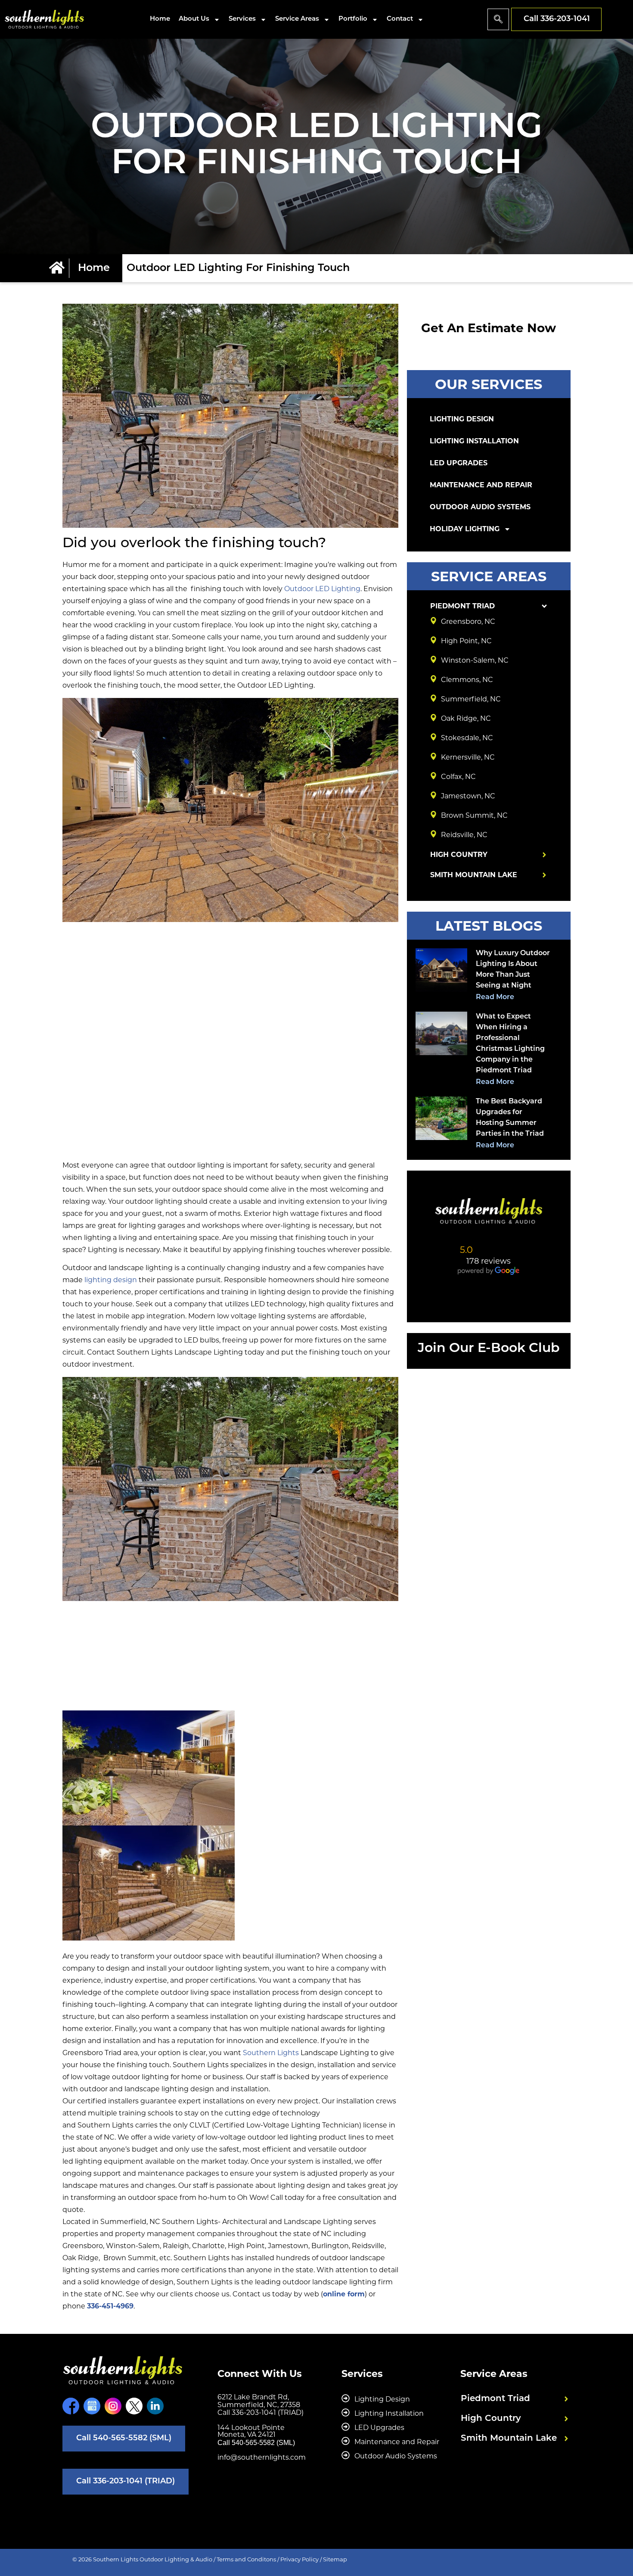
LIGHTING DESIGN (462, 419)
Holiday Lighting (465, 529)
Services (242, 19)
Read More (495, 997)
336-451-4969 (110, 2306)
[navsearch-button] (498, 19)
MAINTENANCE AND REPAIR (481, 485)
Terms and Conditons (246, 2559)
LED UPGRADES (459, 463)
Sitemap (335, 2559)
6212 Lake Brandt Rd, (253, 2397)
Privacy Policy (299, 2559)
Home (160, 19)
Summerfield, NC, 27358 (259, 2405)
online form (344, 2294)
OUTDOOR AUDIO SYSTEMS (480, 507)
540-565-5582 (253, 2443)
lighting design (111, 1280)
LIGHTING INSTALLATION (474, 441)
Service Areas (297, 19)
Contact (400, 19)
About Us (194, 19)
